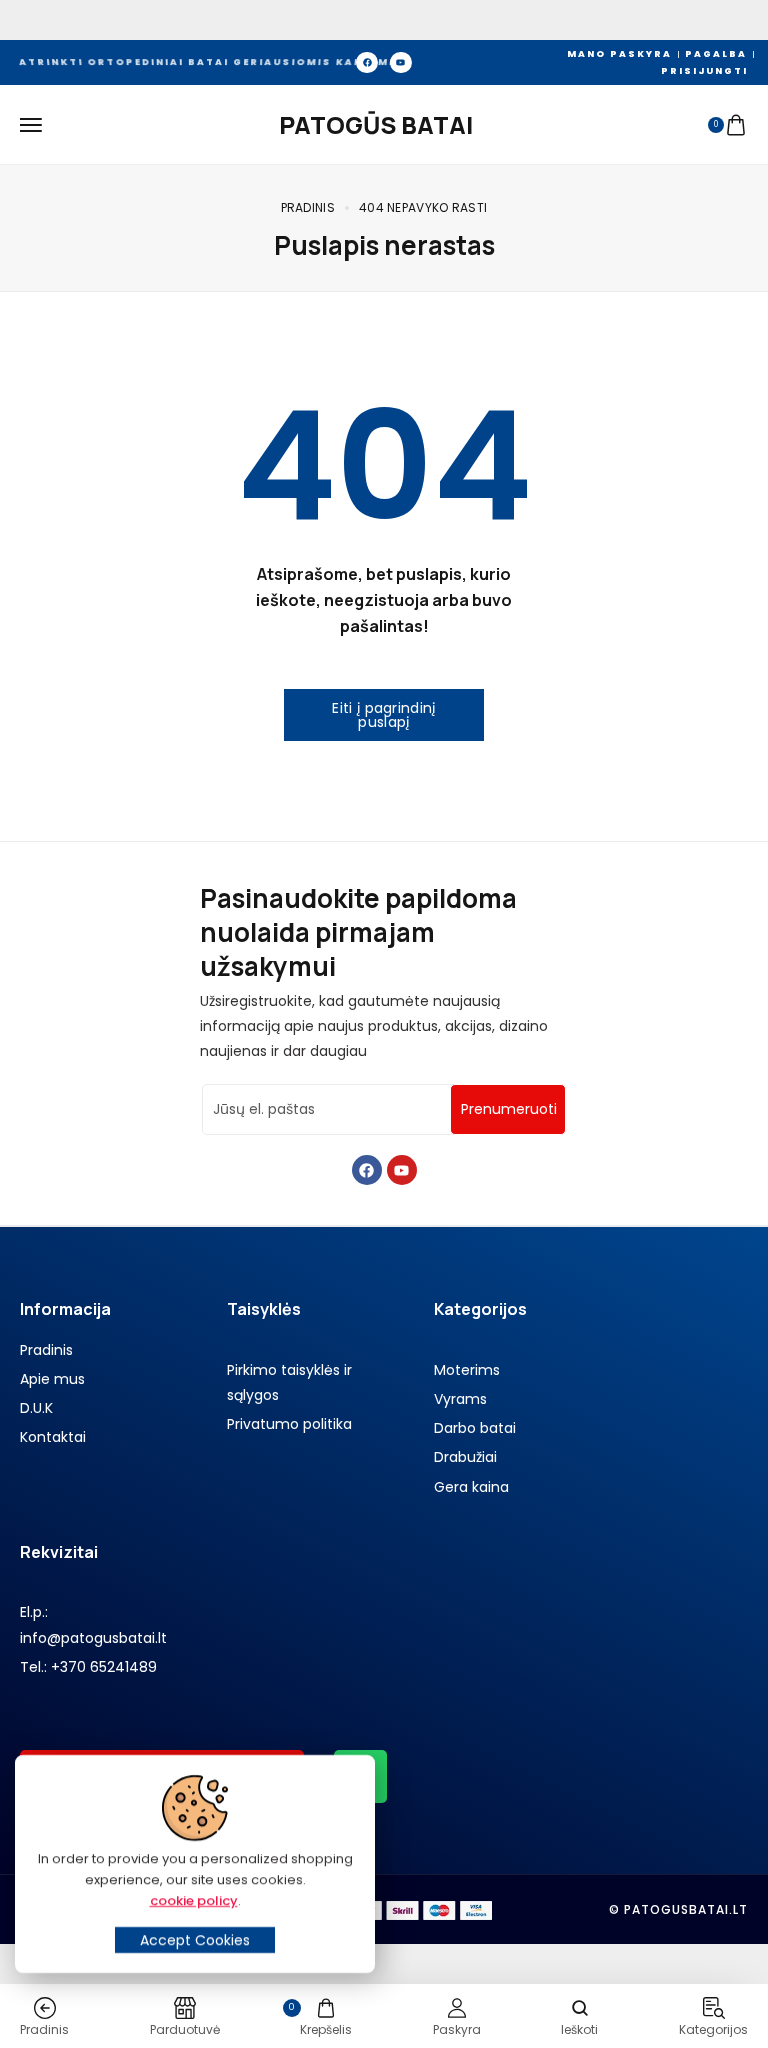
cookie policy (194, 1900)
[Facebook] (367, 63)
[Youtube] (401, 63)
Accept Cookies (195, 1940)
